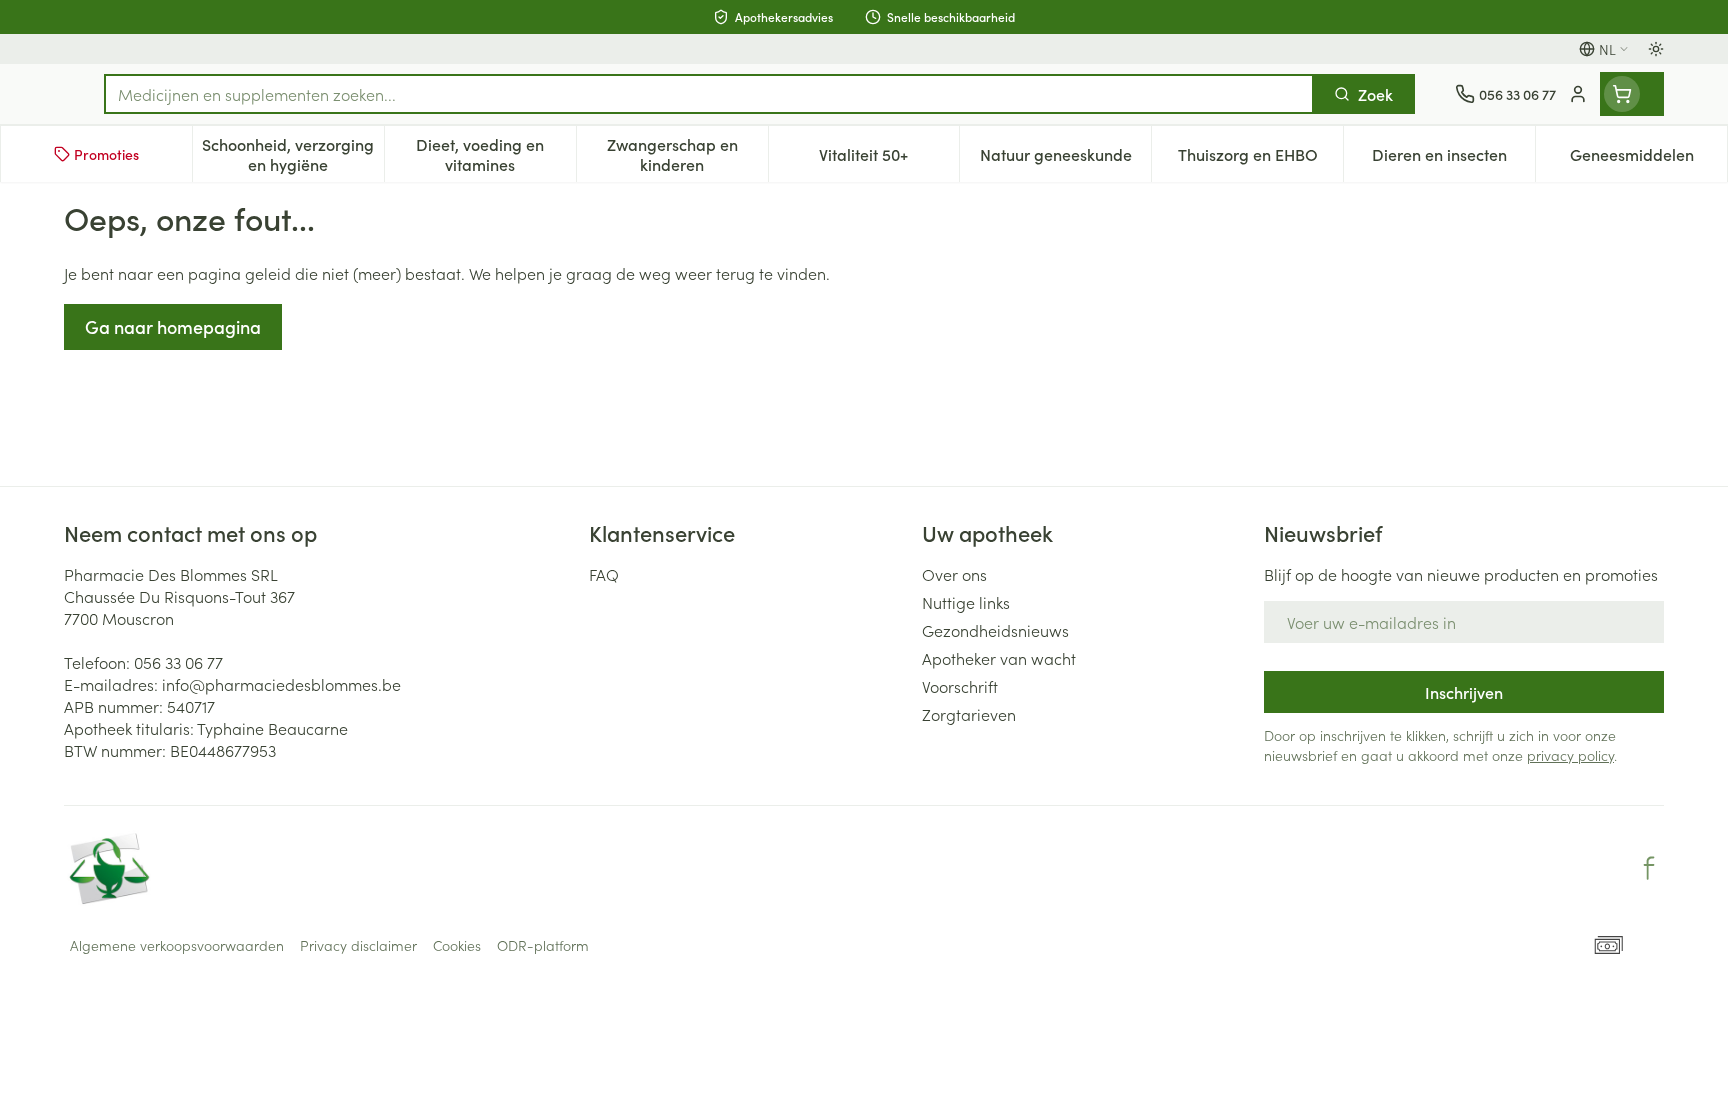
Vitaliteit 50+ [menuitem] (889, 159)
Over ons (954, 574)
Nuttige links (966, 602)
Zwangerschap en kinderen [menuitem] (687, 154)
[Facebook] (1649, 868)
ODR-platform (543, 945)
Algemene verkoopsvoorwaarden (177, 945)
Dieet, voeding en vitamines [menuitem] (495, 154)
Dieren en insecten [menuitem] (1453, 159)
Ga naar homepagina (173, 326)
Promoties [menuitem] (106, 154)
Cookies (457, 945)
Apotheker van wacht (999, 658)
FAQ (604, 574)
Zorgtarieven (969, 714)
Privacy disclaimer (358, 945)
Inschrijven (1464, 692)
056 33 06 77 (178, 662)
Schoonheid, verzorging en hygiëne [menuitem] (292, 154)
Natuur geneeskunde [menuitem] (1065, 159)
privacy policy (1570, 755)
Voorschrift (960, 686)
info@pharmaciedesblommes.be (281, 684)
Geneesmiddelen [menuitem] (1648, 159)
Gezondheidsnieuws (995, 630)
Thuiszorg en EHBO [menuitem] (1260, 159)
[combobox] (709, 94)
